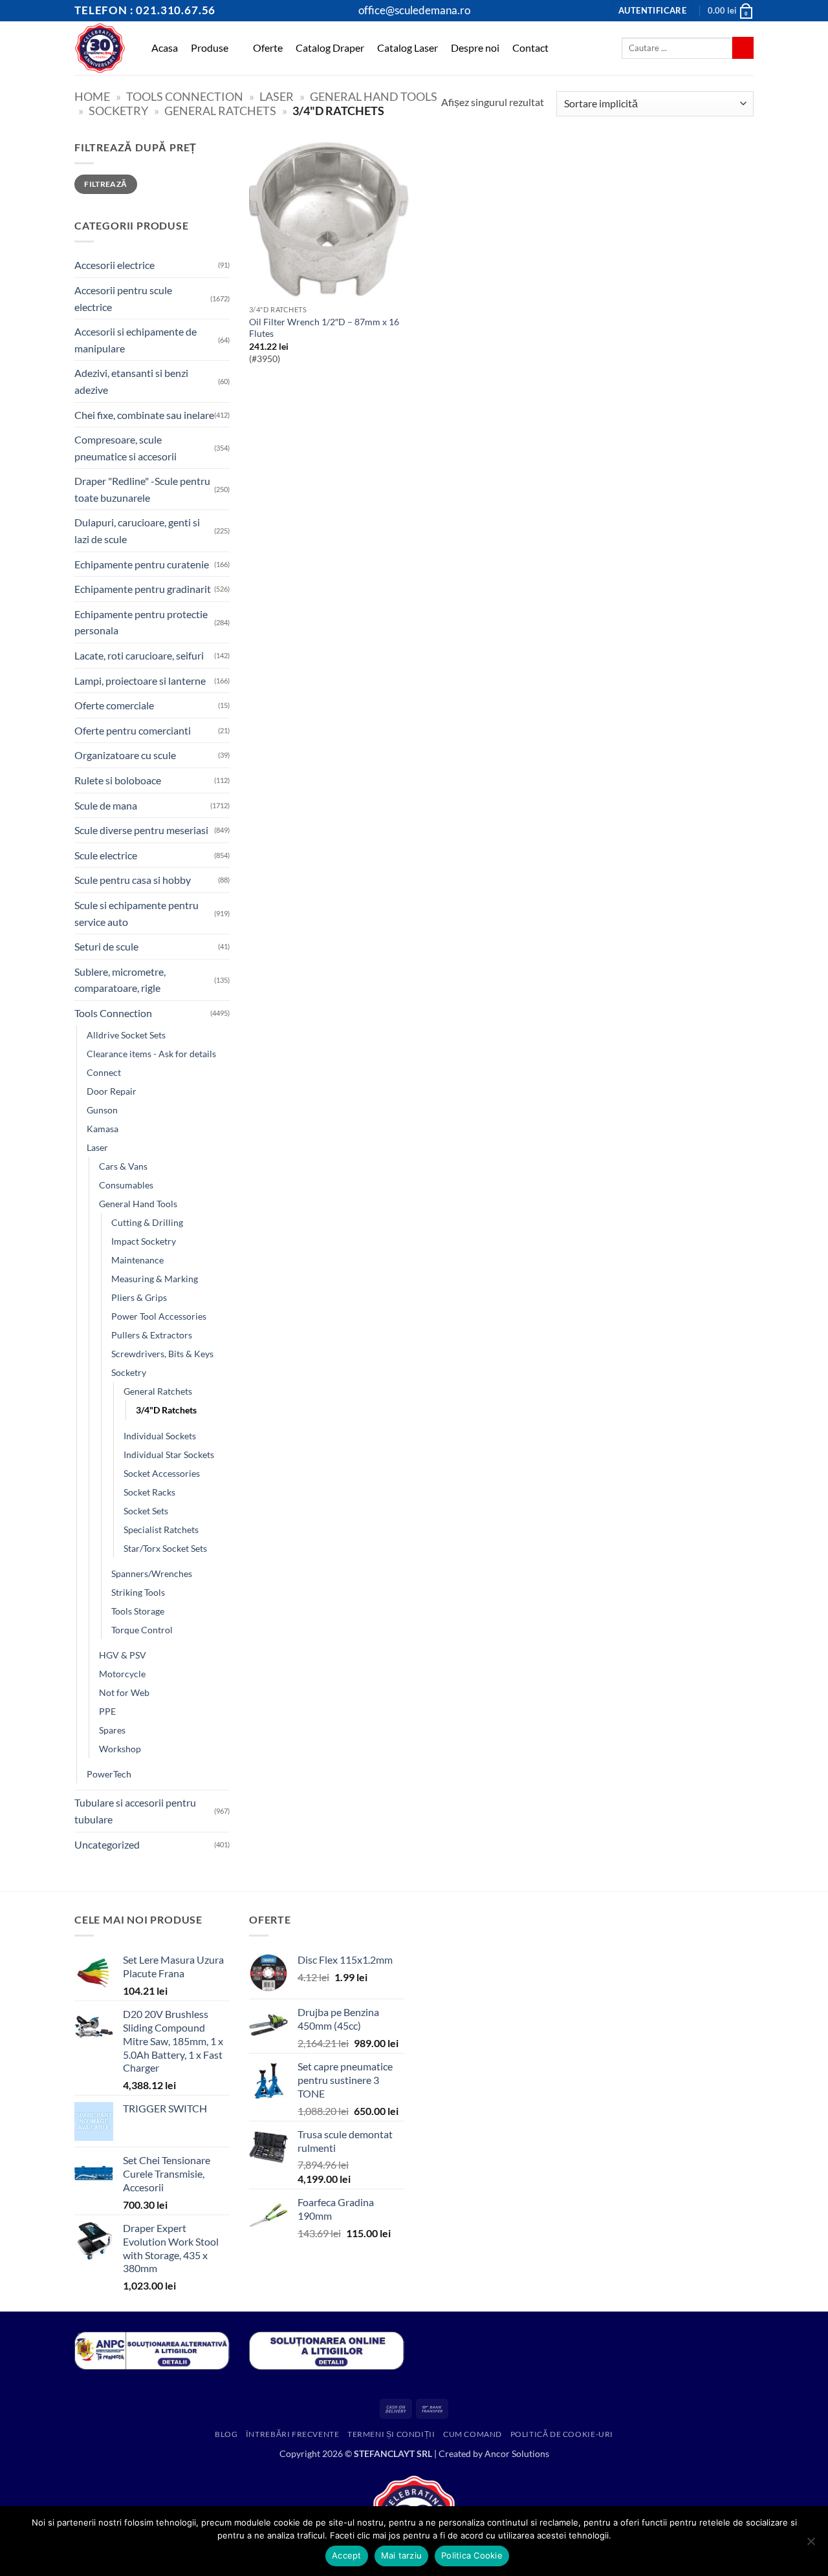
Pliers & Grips (139, 1297)
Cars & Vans (123, 1166)
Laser (277, 96)
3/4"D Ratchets (166, 1410)
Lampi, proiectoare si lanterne (140, 681)
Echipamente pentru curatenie (142, 564)
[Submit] (743, 48)
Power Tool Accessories (159, 1316)
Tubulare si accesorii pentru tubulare (135, 1811)
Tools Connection (185, 96)
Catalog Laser (408, 48)
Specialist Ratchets (161, 1529)
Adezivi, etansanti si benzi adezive (131, 381)
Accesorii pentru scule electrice (123, 298)
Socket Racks (149, 1492)
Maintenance (137, 1260)
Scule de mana (106, 805)
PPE (107, 1711)
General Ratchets (220, 111)
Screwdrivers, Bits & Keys (162, 1354)
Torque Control (142, 1630)
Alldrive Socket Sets (126, 1035)
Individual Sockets (160, 1436)
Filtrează (105, 184)
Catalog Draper (330, 48)
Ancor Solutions (517, 2453)
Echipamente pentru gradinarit (143, 589)
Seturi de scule (106, 946)
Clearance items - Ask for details (151, 1054)
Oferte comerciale (114, 705)
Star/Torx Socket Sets (165, 1548)
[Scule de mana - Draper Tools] (100, 48)
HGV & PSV (123, 1655)
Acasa (165, 48)
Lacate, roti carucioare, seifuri (139, 655)
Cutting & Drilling (147, 1222)
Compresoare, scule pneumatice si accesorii (125, 448)
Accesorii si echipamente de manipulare (136, 340)
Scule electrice (106, 855)
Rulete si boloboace (118, 780)
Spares (112, 1730)
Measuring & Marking (155, 1279)
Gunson (102, 1110)
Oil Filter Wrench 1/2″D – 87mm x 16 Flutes (324, 328)
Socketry (118, 111)
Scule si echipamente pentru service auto (136, 913)
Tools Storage (138, 1611)
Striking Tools (138, 1592)
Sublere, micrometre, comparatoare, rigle (120, 980)
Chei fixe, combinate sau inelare (144, 415)
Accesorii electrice (114, 265)
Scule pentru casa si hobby (133, 880)
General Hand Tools (374, 96)
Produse (210, 48)
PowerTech (109, 1774)
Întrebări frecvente (293, 2434)
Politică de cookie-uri (562, 2434)
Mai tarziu (402, 2555)
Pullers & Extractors (152, 1335)
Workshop (120, 1749)
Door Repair (112, 1091)
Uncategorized (107, 1844)
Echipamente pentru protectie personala (141, 622)
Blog (226, 2434)
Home (92, 96)
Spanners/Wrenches (152, 1573)
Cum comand (473, 2434)
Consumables (126, 1185)
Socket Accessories (162, 1473)
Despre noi (475, 48)
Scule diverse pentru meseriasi (141, 830)
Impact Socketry (144, 1241)
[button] (652, 11)
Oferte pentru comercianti (133, 730)
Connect (104, 1072)
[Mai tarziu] (811, 2545)
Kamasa (103, 1129)
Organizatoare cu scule (125, 755)
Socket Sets (146, 1511)
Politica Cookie (472, 2555)
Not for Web (124, 1692)
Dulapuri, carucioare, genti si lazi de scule (137, 531)
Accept (347, 2555)
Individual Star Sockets (169, 1454)
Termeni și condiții (391, 2434)
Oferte (268, 48)
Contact (530, 48)
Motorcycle (122, 1674)
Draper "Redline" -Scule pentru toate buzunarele (142, 489)
